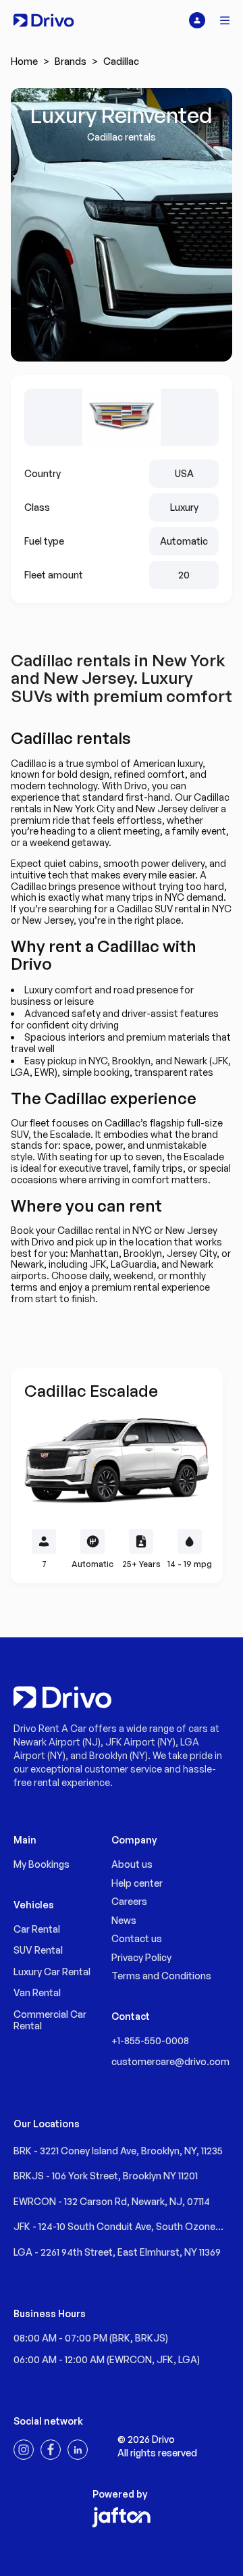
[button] (225, 20)
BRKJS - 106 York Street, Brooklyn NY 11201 (106, 2176)
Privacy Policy (141, 1957)
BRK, (124, 2338)
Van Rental (37, 1992)
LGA (188, 2359)
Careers (129, 1901)
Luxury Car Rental (52, 1972)
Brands (71, 61)
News (124, 1920)
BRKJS (150, 2338)
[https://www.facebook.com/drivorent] (51, 2450)
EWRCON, (133, 2359)
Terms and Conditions (161, 1976)
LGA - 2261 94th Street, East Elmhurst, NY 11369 (117, 2252)
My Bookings (42, 1864)
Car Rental (37, 1929)
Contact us (137, 1938)
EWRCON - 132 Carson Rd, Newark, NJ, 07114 (112, 2201)
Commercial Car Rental (50, 2020)
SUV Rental (38, 1950)
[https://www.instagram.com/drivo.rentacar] (24, 2450)
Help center (137, 1883)
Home (24, 61)
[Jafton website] (122, 2517)
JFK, (167, 2359)
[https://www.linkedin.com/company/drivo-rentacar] (78, 2450)
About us (132, 1864)
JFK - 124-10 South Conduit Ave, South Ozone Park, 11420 (114, 2227)
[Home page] (44, 20)
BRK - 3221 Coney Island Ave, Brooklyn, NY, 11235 (118, 2151)
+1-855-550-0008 (150, 2040)
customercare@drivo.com (170, 2061)
